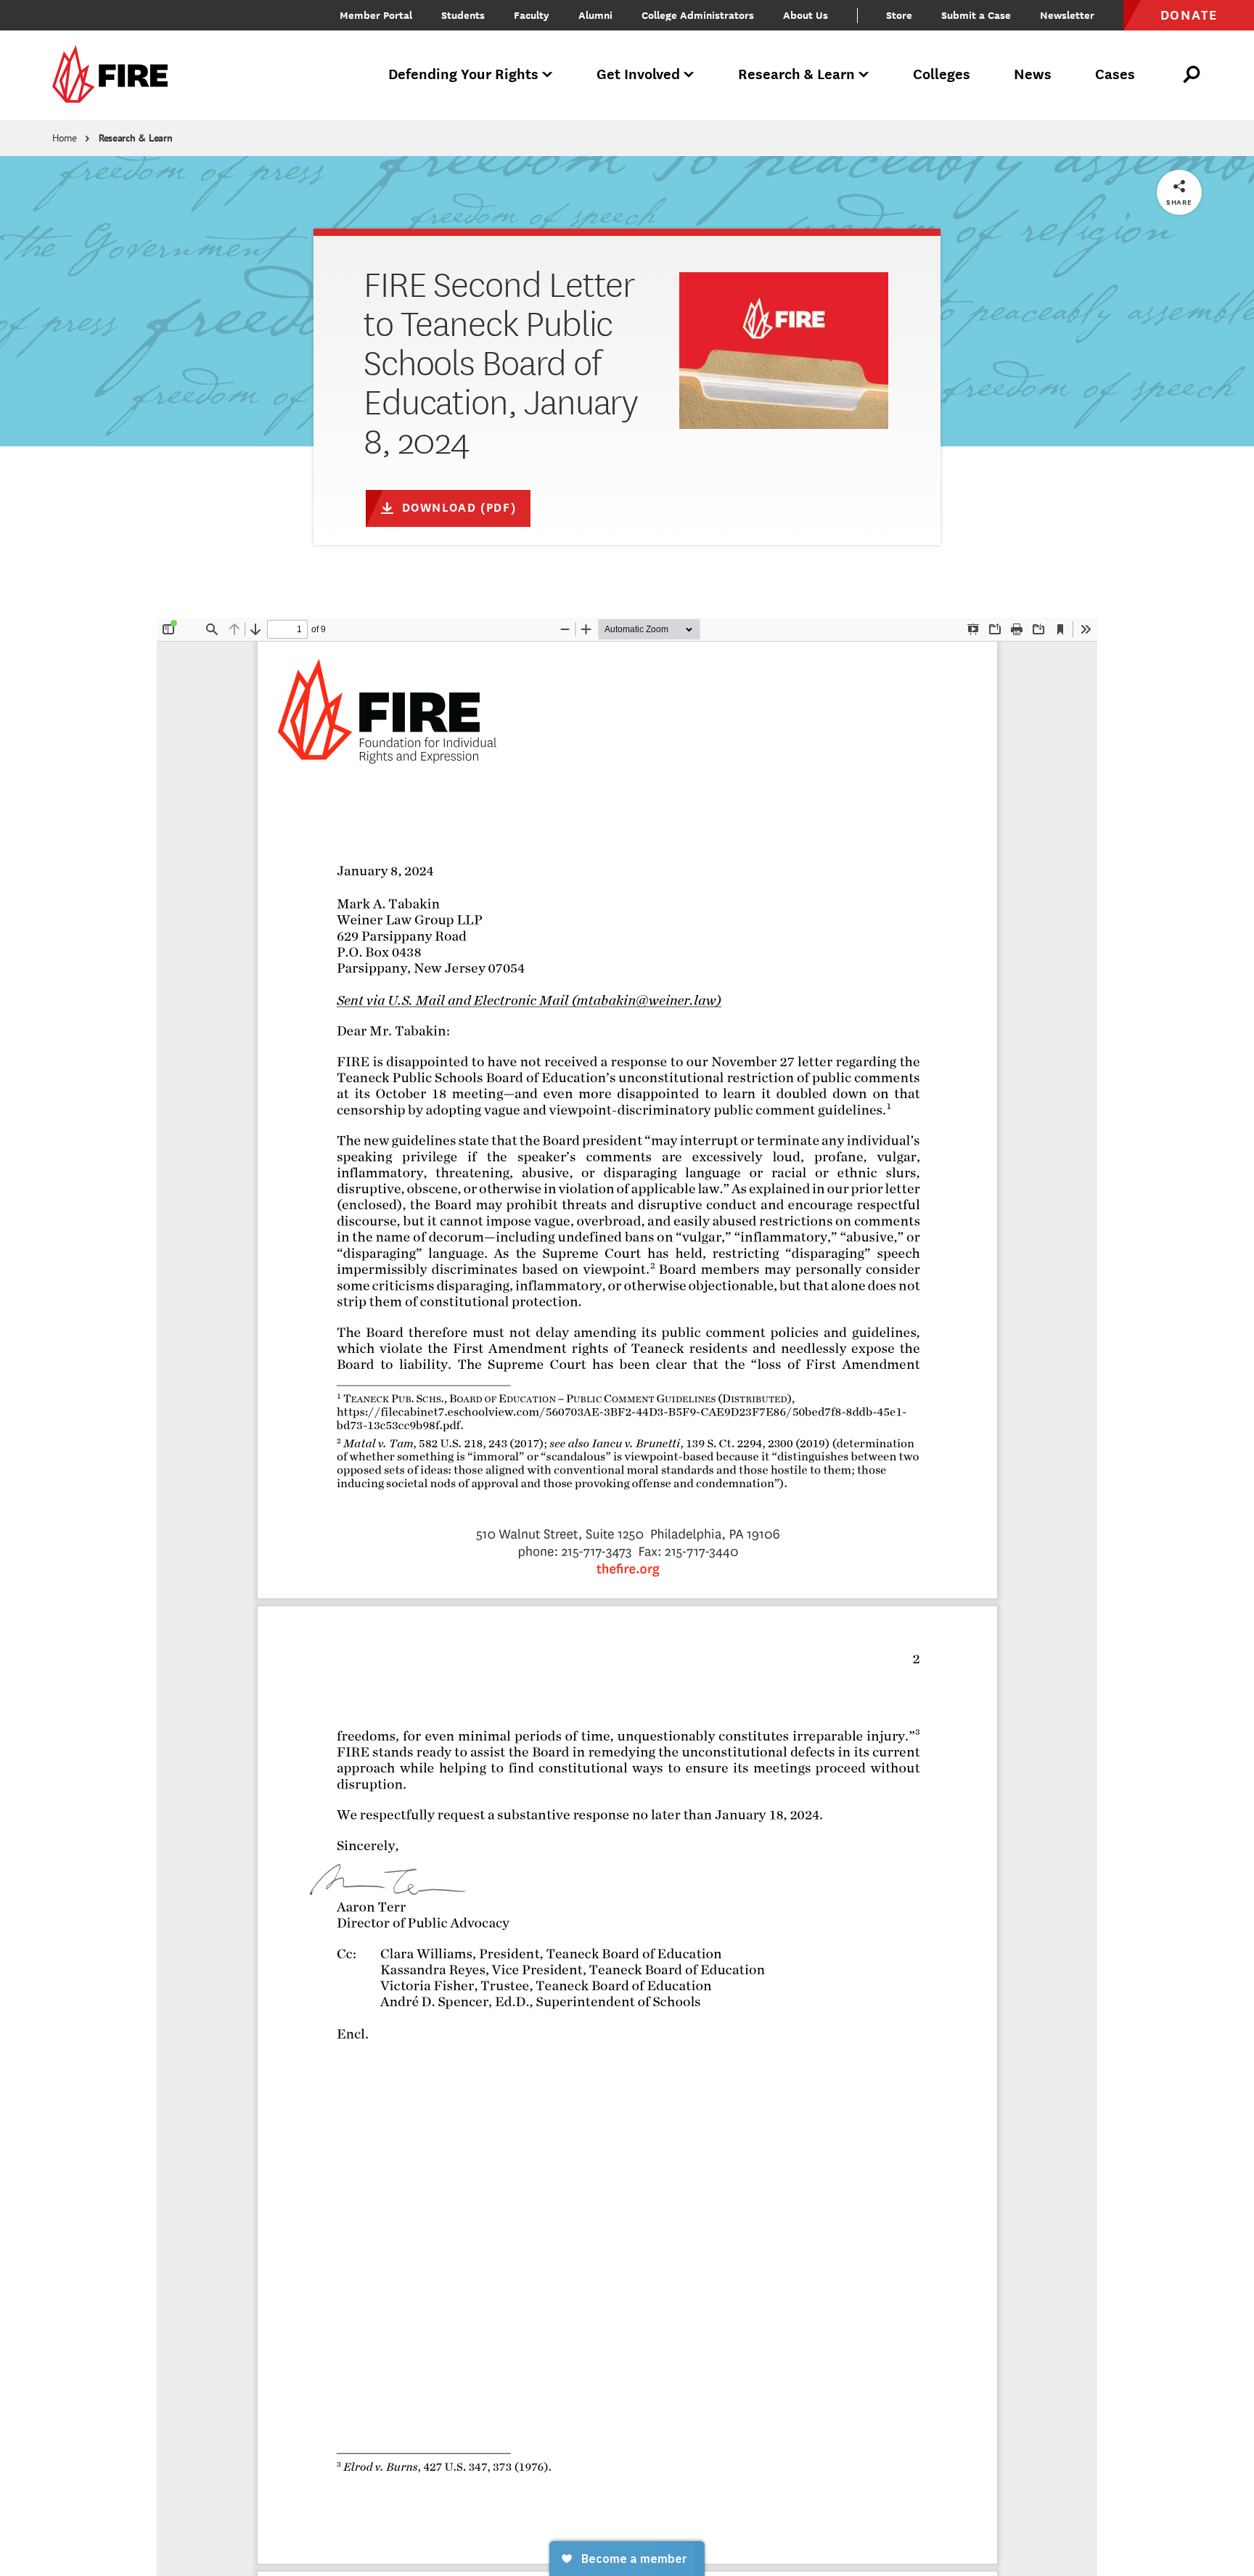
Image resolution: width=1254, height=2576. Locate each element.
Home (65, 138)
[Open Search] (1192, 75)
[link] (115, 75)
